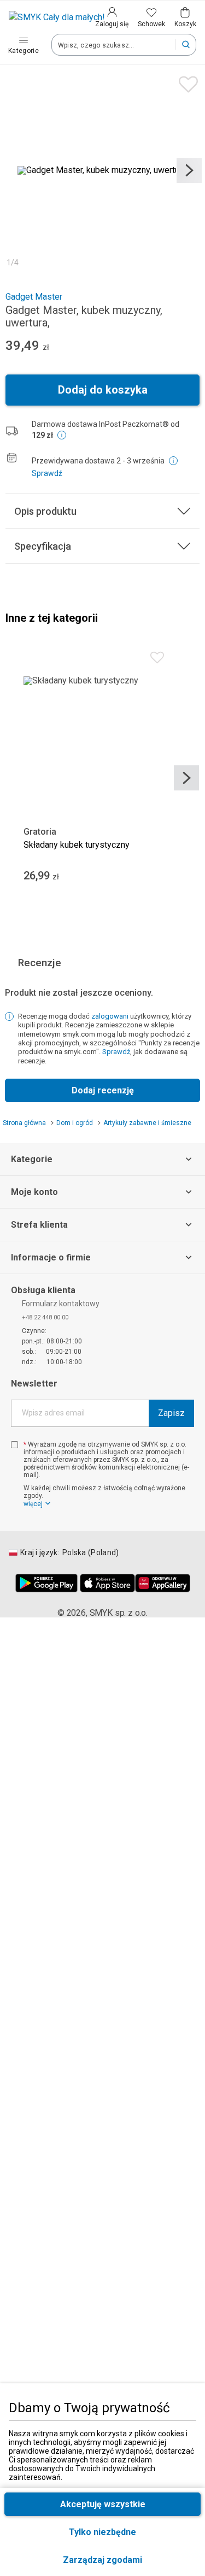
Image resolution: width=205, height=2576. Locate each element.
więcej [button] (33, 1504)
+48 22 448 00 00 (45, 1317)
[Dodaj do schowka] (186, 82)
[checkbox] (14, 1445)
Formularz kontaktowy (61, 1304)
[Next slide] (189, 170)
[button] (102, 2560)
